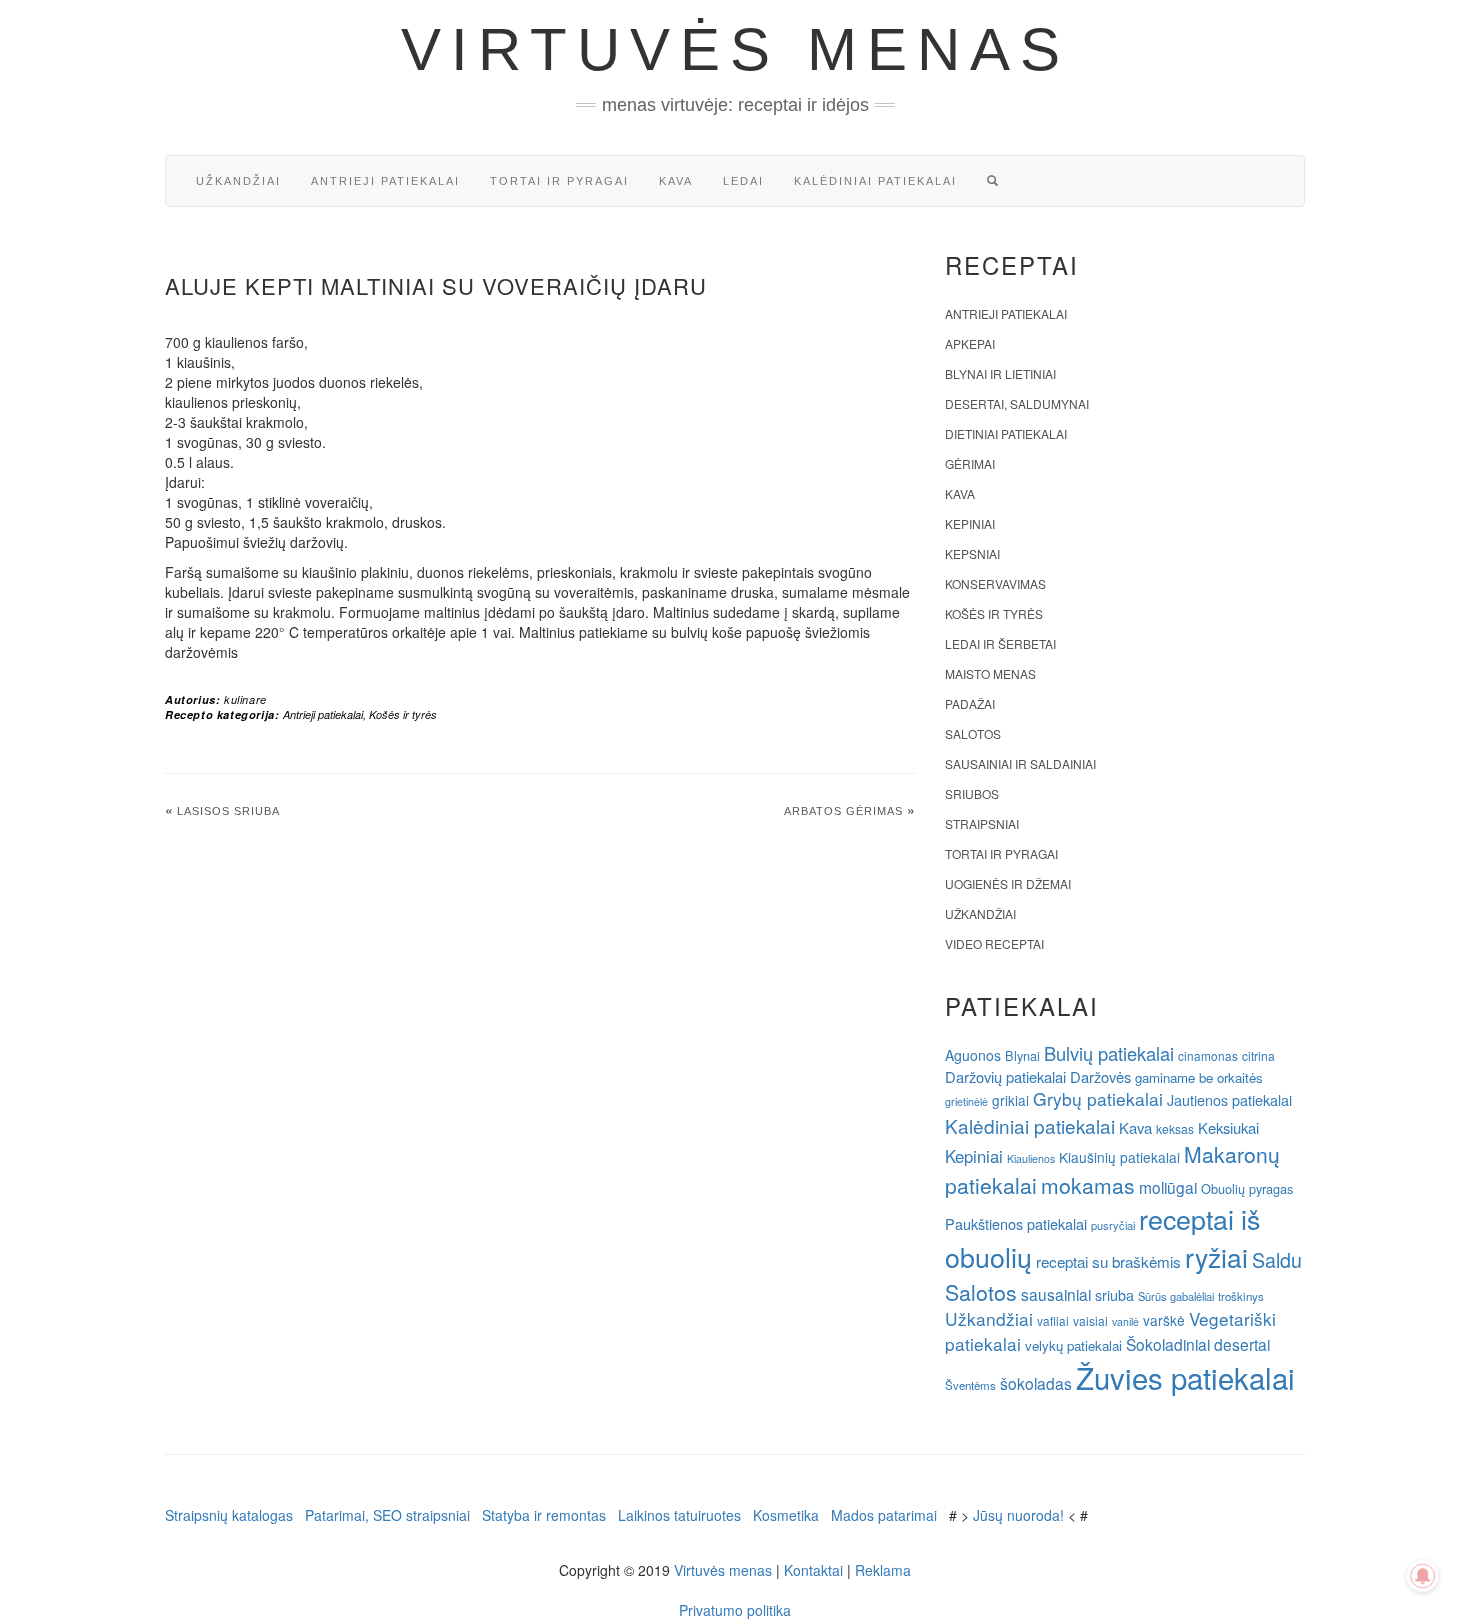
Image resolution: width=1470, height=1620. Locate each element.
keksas (1175, 1128)
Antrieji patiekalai (385, 181)
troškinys (1241, 1296)
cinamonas (1208, 1055)
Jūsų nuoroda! (1018, 1515)
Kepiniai (970, 523)
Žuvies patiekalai (1185, 1377)
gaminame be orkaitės (1199, 1077)
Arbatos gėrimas (843, 811)
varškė (1164, 1320)
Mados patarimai (884, 1515)
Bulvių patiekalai (1109, 1053)
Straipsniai (982, 823)
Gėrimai (970, 463)
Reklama (883, 1570)
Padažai (970, 703)
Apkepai (970, 343)
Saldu (1277, 1259)
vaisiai (1090, 1320)
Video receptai (994, 943)
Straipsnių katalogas (229, 1515)
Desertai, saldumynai (1017, 403)
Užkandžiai (238, 181)
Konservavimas (995, 583)
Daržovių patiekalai (1005, 1076)
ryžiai (1216, 1257)
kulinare (245, 699)
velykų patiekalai (1073, 1345)
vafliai (1053, 1320)
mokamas (1088, 1185)
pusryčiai (1113, 1225)
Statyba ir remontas (544, 1515)
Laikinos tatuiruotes (679, 1515)
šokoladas (1036, 1383)
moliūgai (1168, 1187)
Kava (676, 181)
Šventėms (970, 1385)
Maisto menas (990, 673)
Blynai (1022, 1055)
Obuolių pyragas (1247, 1188)
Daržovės (1100, 1076)
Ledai (743, 181)
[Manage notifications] (1423, 1576)
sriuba (1114, 1295)
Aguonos (973, 1055)
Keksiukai (1228, 1127)
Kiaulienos (1031, 1158)
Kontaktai (813, 1570)
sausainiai (1056, 1294)
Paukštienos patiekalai (1016, 1223)
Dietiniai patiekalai (1006, 433)
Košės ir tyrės (403, 714)
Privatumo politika (735, 1610)
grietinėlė (966, 1101)
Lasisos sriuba (228, 811)
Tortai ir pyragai (559, 181)
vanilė (1125, 1321)
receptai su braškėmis (1108, 1261)
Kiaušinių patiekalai (1119, 1157)
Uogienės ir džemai (1008, 883)
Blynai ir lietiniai (1000, 373)
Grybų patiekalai (1098, 1098)
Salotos (973, 733)
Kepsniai (972, 553)
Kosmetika (786, 1515)
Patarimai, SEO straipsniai (387, 1515)
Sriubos (972, 793)
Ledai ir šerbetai (1000, 643)
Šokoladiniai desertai (1198, 1344)
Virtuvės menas (735, 49)
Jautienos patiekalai (1229, 1100)
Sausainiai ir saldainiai (1020, 763)
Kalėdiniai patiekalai (875, 181)
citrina (1258, 1055)
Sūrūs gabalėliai (1176, 1296)
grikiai (1010, 1100)
